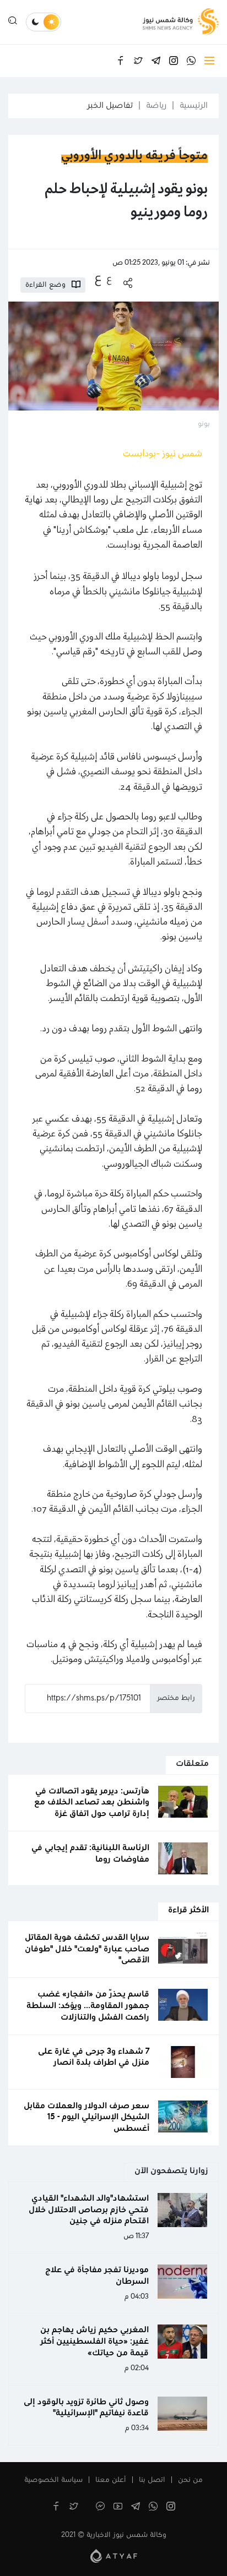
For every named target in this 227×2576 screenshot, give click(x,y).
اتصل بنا (152, 2480)
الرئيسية (194, 106)
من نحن (190, 2480)
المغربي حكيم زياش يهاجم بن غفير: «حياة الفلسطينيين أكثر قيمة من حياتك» (94, 2342)
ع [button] (109, 279)
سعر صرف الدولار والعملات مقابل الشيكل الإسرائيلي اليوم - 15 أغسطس (87, 2118)
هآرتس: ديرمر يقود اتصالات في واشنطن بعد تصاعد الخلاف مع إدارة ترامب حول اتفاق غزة (92, 1803)
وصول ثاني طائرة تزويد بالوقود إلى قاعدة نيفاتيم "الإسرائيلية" (86, 2408)
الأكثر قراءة (188, 1910)
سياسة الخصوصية (53, 2480)
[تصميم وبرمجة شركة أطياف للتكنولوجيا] (114, 2556)
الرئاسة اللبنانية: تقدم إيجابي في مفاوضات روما (90, 1854)
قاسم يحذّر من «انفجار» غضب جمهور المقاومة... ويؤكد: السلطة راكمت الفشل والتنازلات (88, 2006)
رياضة (156, 106)
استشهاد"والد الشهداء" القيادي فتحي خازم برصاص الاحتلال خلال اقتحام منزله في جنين (89, 2210)
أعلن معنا (111, 2480)
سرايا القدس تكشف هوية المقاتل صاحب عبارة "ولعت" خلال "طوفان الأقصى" (87, 1949)
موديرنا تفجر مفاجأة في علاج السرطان (97, 2276)
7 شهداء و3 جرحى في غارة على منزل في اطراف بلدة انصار (94, 2057)
